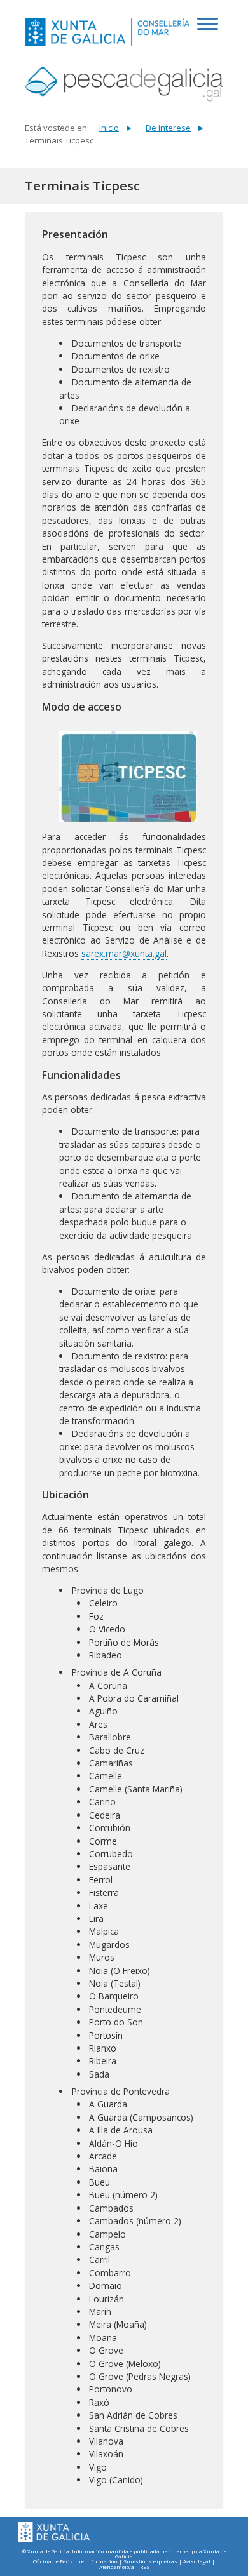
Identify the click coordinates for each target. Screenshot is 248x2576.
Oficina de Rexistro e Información (75, 2562)
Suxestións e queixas (150, 2562)
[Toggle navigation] (210, 30)
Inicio (109, 128)
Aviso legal (197, 2562)
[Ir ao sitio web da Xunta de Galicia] (54, 2533)
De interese (168, 128)
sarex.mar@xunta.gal (124, 953)
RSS (145, 2567)
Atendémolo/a (117, 2567)
